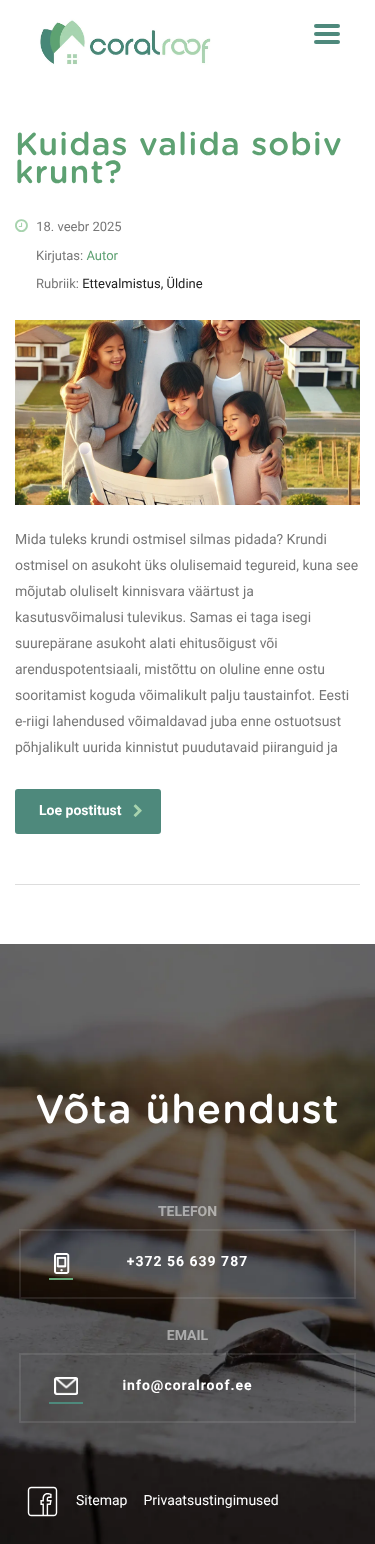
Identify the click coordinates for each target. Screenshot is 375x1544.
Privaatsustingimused (210, 1501)
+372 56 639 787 (187, 1262)
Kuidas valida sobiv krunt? (179, 160)
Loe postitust (80, 811)
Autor (102, 256)
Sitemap (101, 1501)
